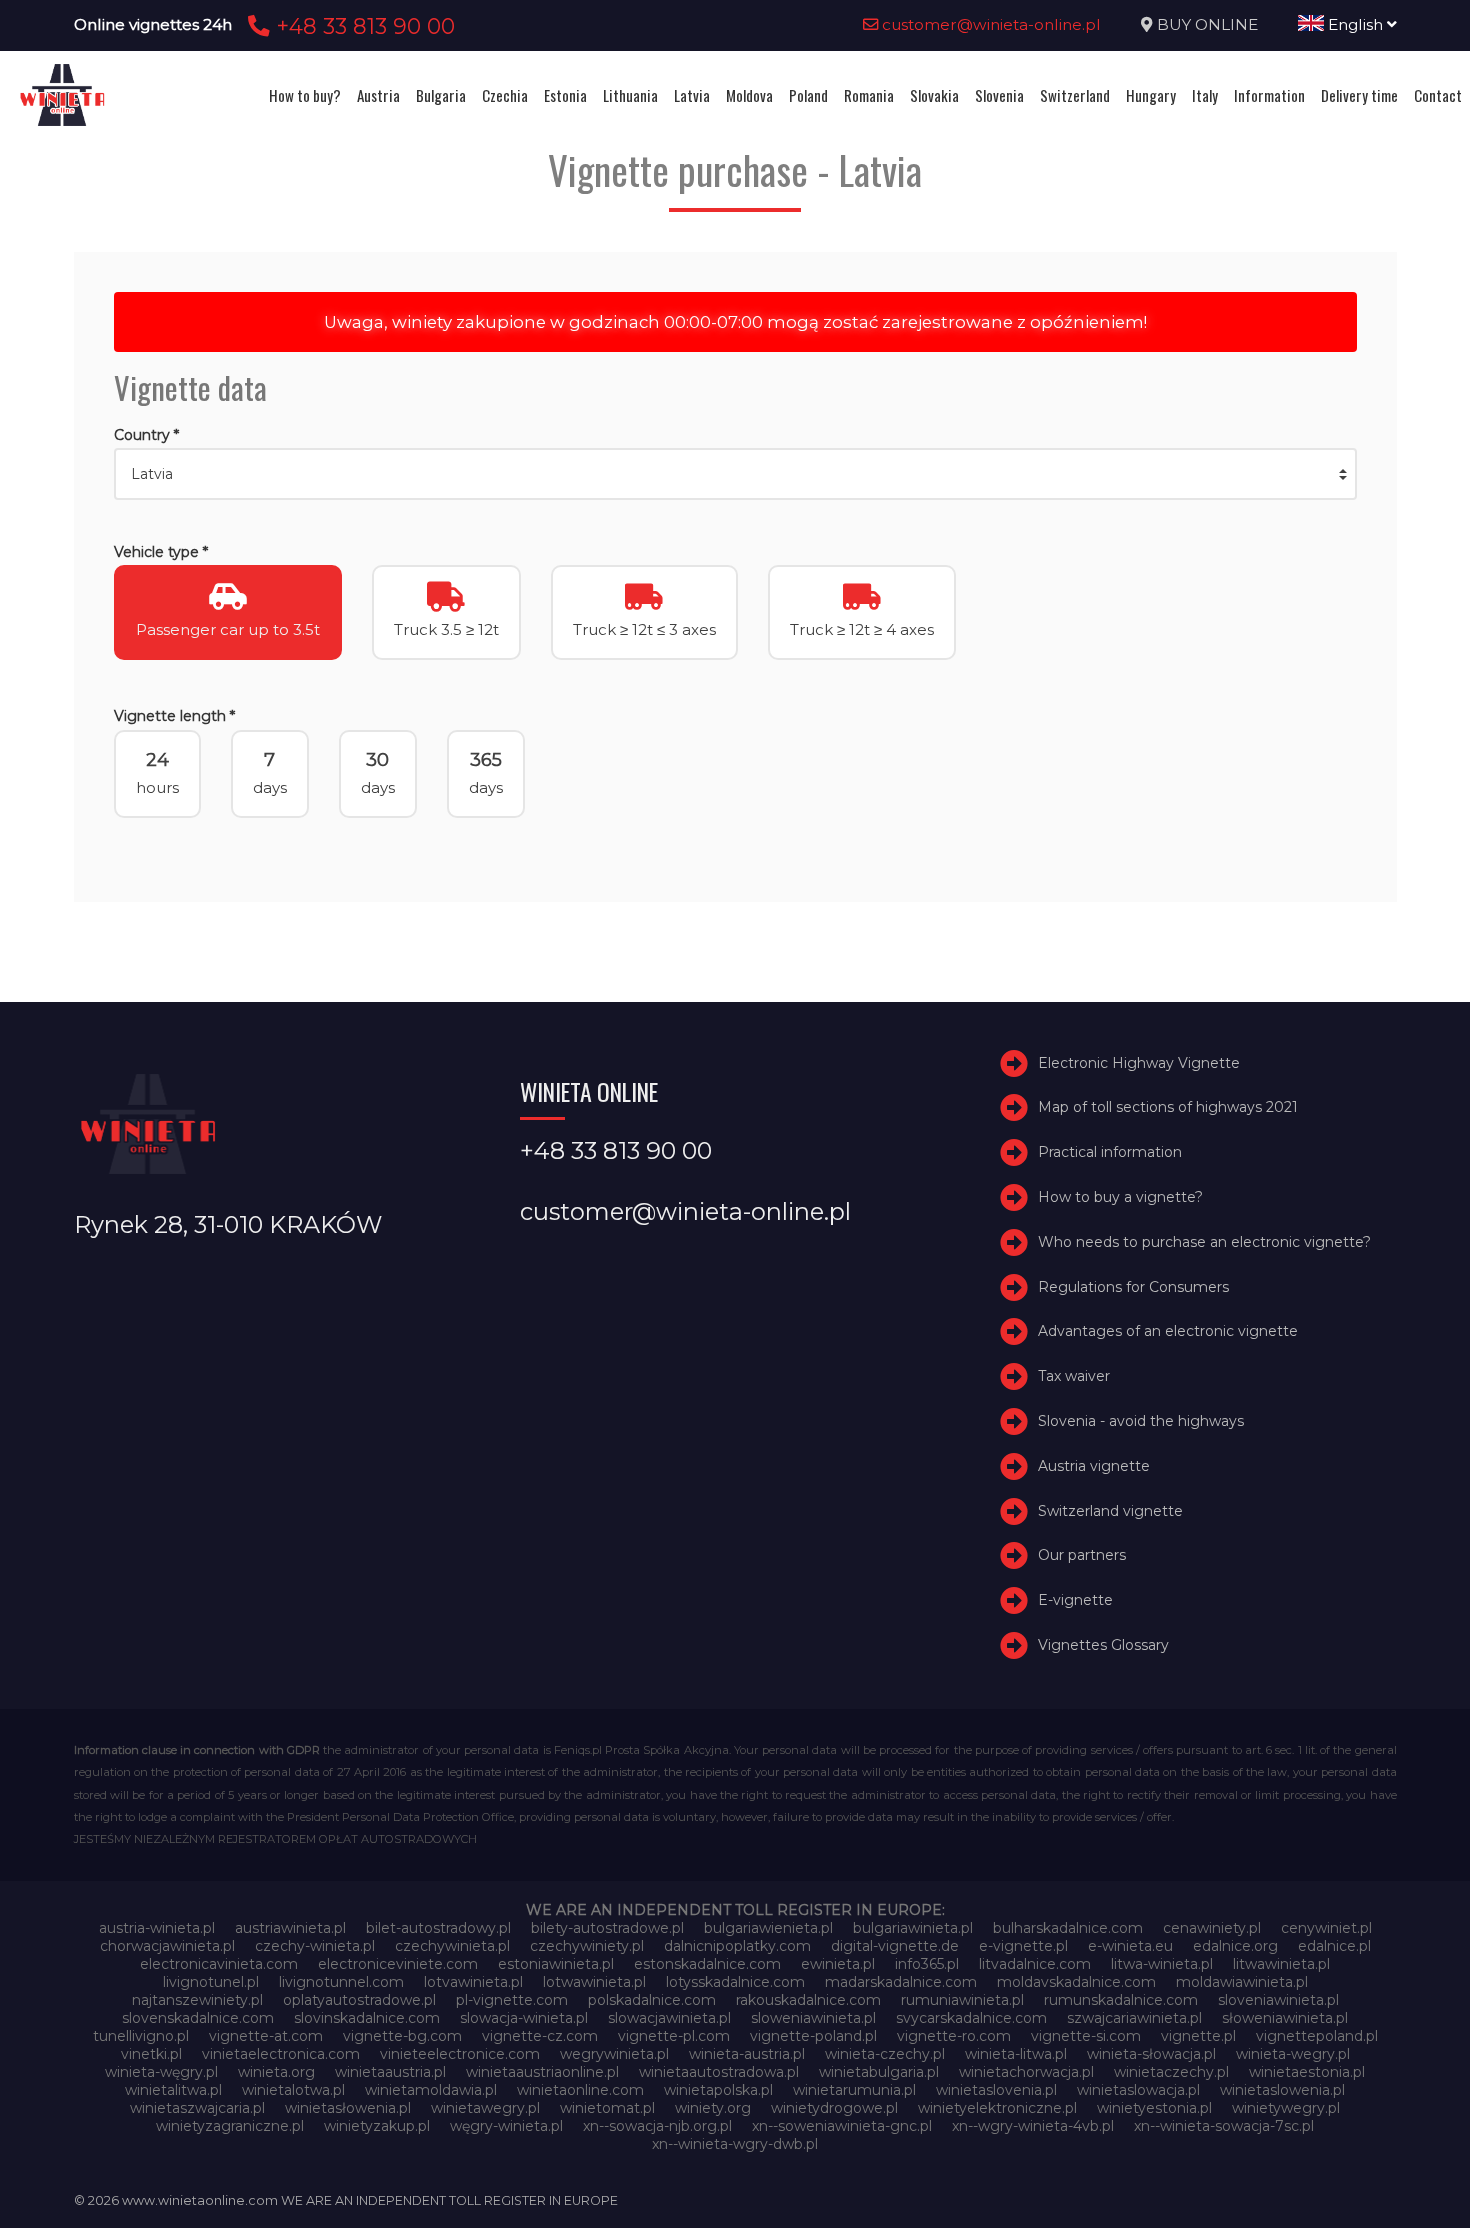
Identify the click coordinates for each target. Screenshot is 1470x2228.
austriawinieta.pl (290, 1928)
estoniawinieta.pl (556, 1964)
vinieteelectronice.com (460, 2054)
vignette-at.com (266, 2036)
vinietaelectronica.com (281, 2054)
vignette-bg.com (402, 2036)
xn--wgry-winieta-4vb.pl (1033, 2126)
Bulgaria (441, 95)
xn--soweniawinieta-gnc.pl (842, 2126)
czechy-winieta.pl (315, 1946)
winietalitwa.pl (173, 2090)
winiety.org (713, 2108)
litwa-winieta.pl (1162, 1964)
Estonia (565, 95)
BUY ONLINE (1207, 24)
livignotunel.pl (211, 1982)
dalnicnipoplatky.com (737, 1946)
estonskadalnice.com (707, 1964)
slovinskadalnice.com (367, 2018)
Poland (808, 95)
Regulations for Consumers (1133, 1287)
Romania (869, 95)
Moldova (749, 95)
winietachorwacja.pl (1026, 2072)
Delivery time (1359, 95)
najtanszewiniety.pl (197, 2000)
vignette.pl (1198, 2036)
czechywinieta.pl (452, 1946)
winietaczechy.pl (1171, 2072)
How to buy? (305, 95)
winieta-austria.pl (747, 2054)
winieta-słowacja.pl (1151, 2054)
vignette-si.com (1086, 2036)
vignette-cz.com (540, 2036)
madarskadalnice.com (901, 1982)
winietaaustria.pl (390, 2072)
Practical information (1110, 1152)
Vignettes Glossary (1103, 1645)
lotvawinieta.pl (473, 1982)
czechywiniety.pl (587, 1946)
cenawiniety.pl (1212, 1928)
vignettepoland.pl (1317, 2036)
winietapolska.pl (718, 2090)
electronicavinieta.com (219, 1964)
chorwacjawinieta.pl (167, 1946)
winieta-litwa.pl (1016, 2054)
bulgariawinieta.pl (913, 1928)
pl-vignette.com (512, 2000)
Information (1269, 95)
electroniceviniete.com (398, 1964)
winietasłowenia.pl (348, 2108)
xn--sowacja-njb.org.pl (657, 2126)
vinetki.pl (151, 2054)
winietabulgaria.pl (879, 2072)
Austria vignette (1094, 1466)
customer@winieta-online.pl (989, 24)
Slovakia (934, 95)
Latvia (692, 95)
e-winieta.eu (1130, 1946)
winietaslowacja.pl (1138, 2090)
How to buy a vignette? (1120, 1197)
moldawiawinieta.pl (1242, 1982)
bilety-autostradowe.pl (607, 1928)
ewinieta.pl (838, 1964)
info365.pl (927, 1964)
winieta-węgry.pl (161, 2072)
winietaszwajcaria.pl (197, 2108)
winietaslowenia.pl (1282, 2090)
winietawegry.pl (485, 2108)
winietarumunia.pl (854, 2090)
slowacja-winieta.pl (524, 2018)
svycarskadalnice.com (971, 2018)
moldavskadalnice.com (1076, 1982)
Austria (378, 95)
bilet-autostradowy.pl (438, 1928)
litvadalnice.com (1035, 1964)
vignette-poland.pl (813, 2036)
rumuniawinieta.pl (962, 2000)
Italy (1205, 95)
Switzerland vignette (1110, 1511)
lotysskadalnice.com (735, 1982)
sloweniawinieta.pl (813, 2018)
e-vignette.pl (1023, 1946)
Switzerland (1075, 95)
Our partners (1082, 1555)
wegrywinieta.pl (614, 2054)
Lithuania (630, 95)
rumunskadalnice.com (1121, 2000)
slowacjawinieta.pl (669, 2018)
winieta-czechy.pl (885, 2054)
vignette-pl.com (674, 2036)
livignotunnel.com (341, 1982)
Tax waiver (1074, 1376)
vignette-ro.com (954, 2036)
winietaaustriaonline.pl (542, 2072)
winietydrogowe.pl (834, 2108)
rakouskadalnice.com (808, 2000)
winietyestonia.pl (1154, 2108)
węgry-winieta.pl (506, 2126)
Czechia (505, 95)
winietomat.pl (607, 2108)
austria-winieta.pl (157, 1928)
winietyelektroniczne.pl (997, 2108)
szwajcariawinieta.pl (1134, 2018)
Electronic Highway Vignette (1139, 1063)
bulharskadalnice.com (1068, 1928)
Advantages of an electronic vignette (1168, 1331)
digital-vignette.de (895, 1946)
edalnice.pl (1334, 1946)
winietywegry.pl (1286, 2108)
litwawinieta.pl (1281, 1964)
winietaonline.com (580, 2090)
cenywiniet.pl (1326, 1928)
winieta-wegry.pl (1293, 2054)
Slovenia (999, 95)
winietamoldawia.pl (431, 2090)
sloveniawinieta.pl (1278, 2000)
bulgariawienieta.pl (768, 1928)
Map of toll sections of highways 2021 (1168, 1107)
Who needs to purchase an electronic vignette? (1204, 1242)
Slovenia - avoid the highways (1141, 1421)
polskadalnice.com (652, 2000)
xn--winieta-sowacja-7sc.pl (1224, 2126)
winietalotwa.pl (293, 2090)
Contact (1438, 95)
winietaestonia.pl (1307, 2072)
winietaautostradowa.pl (719, 2072)
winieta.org (276, 2072)
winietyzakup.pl (377, 2126)
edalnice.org (1235, 1946)
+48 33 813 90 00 (362, 26)
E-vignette (1075, 1600)
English (1355, 24)
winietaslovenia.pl (996, 2090)
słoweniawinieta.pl (1285, 2018)
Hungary (1151, 95)
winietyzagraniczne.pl (230, 2126)
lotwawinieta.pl (594, 1982)
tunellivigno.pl (141, 2036)
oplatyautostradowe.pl (359, 2000)
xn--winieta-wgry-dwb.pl (735, 2144)
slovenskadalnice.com (198, 2018)
